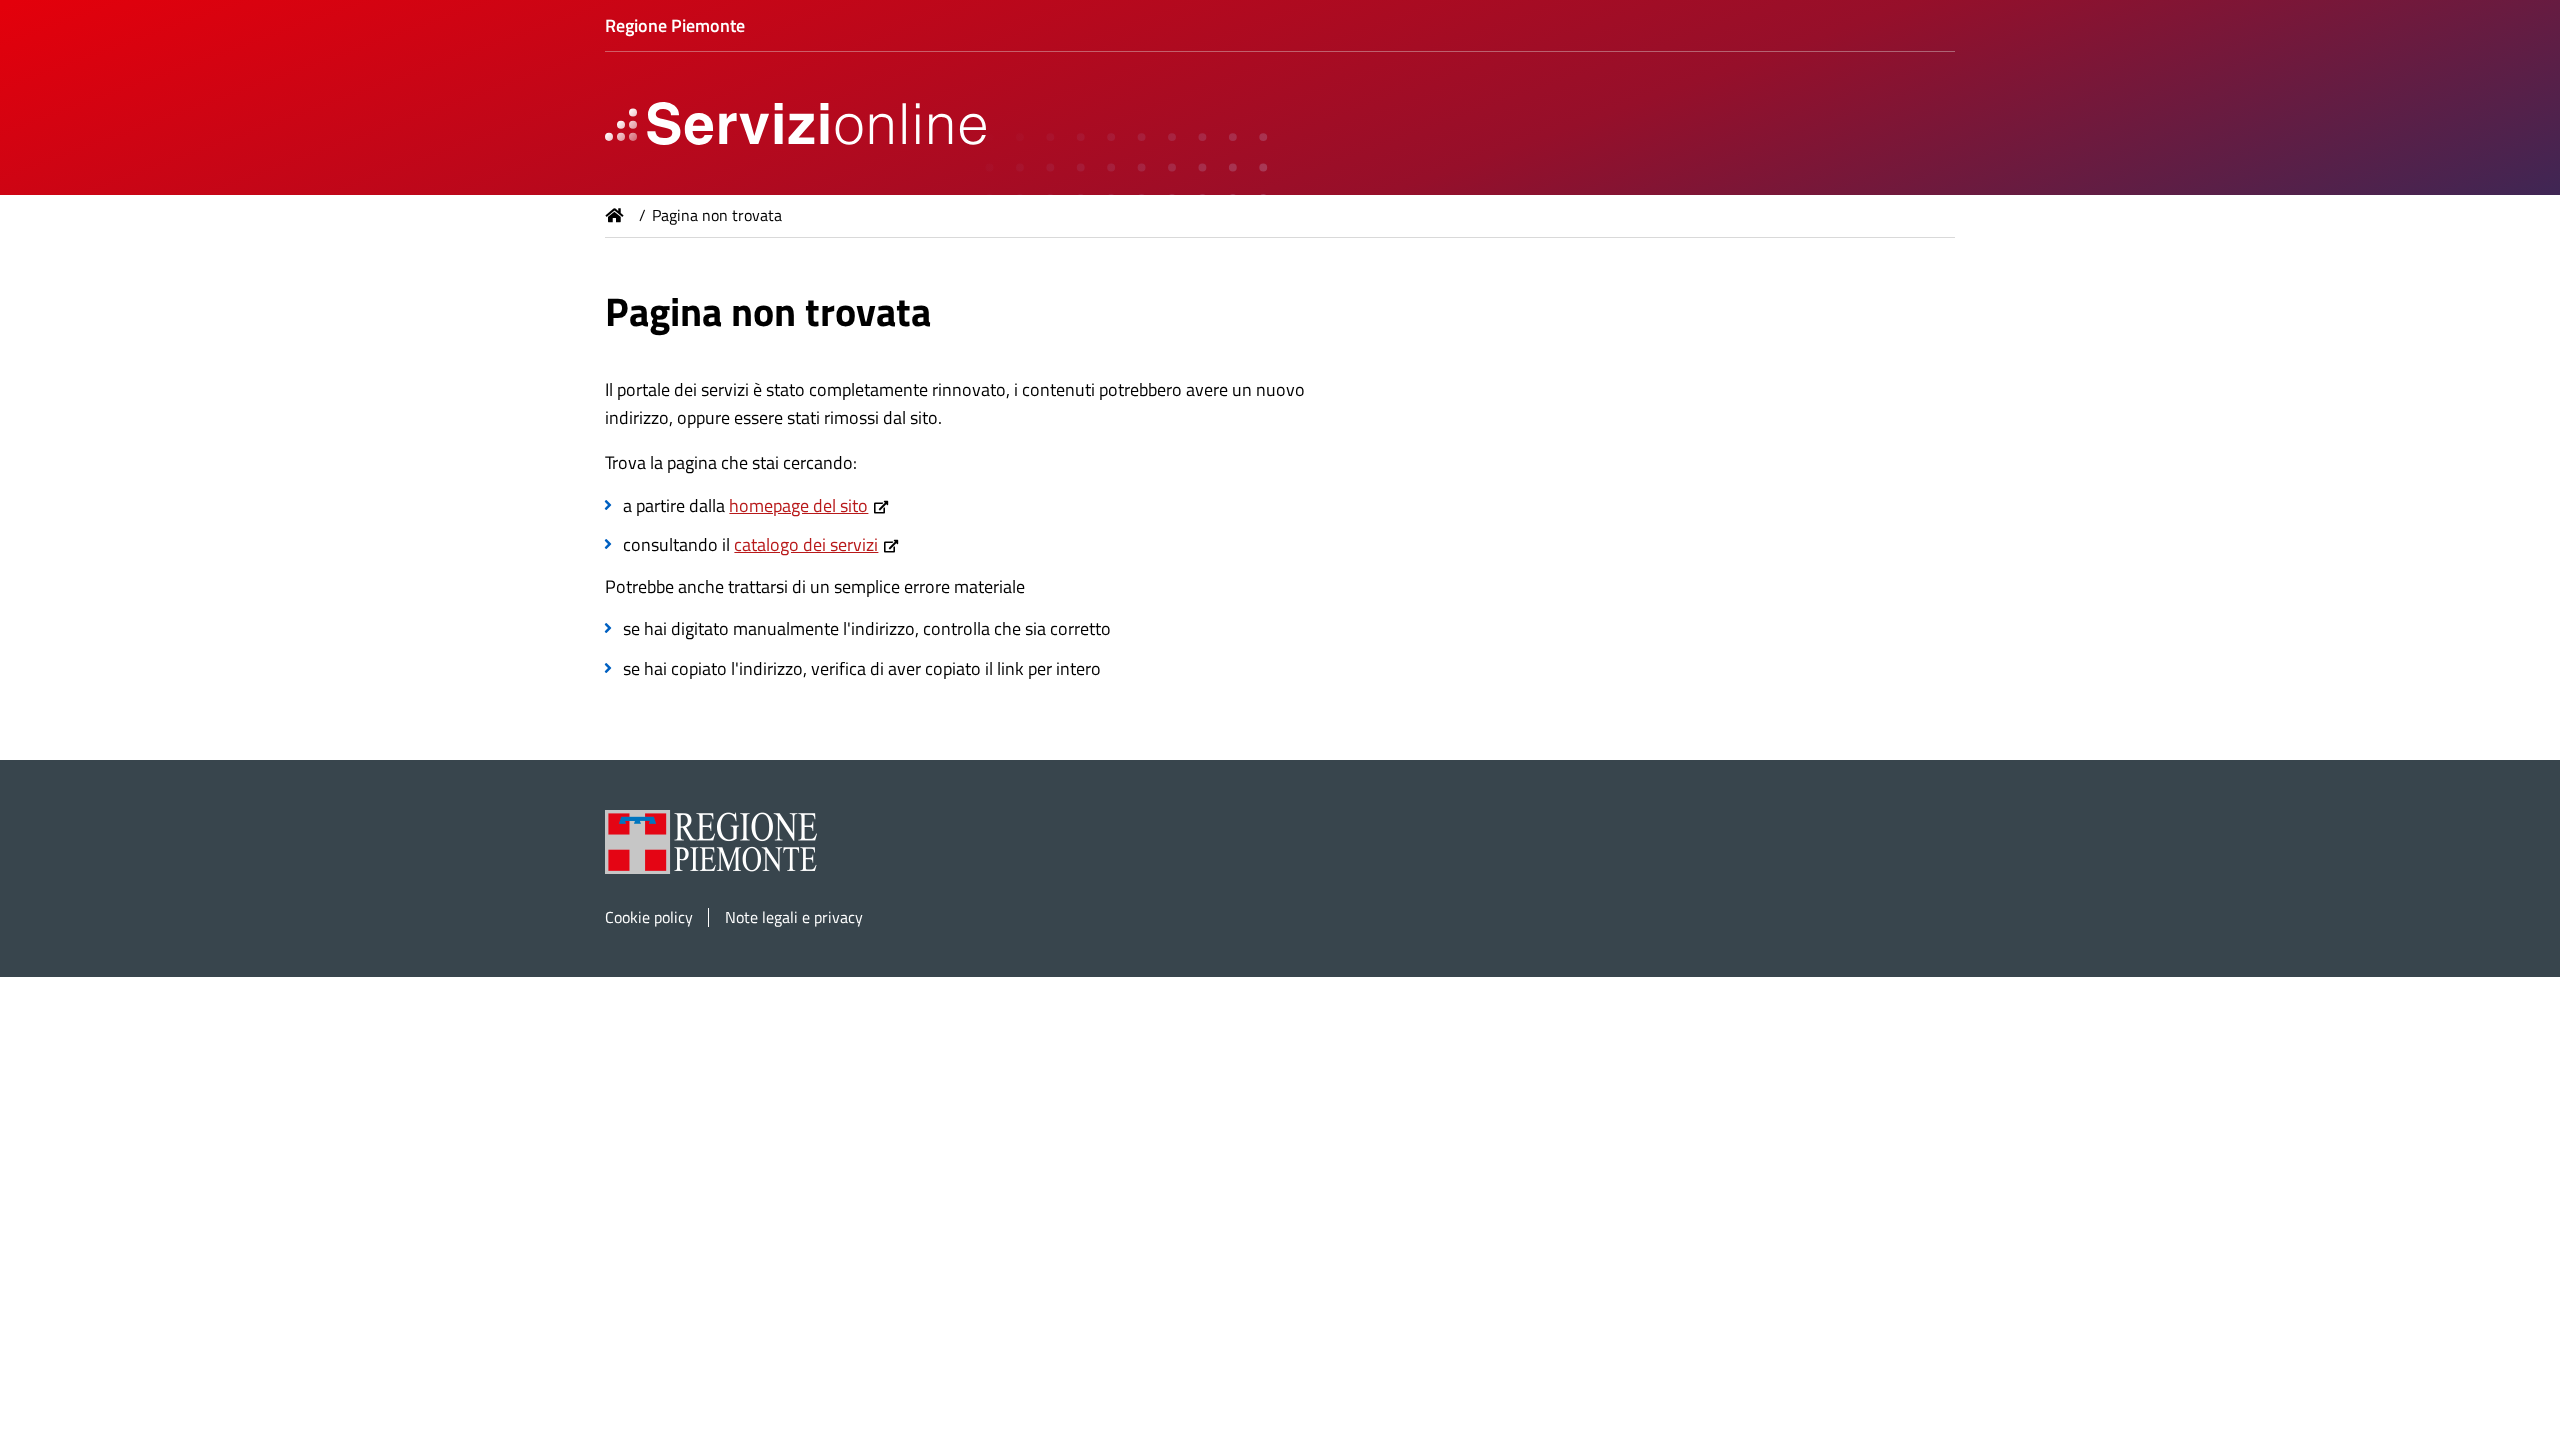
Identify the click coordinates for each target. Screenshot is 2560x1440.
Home (615, 215)
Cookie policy (649, 917)
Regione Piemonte (675, 25)
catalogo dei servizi (806, 544)
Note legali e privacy (794, 917)
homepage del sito (798, 505)
